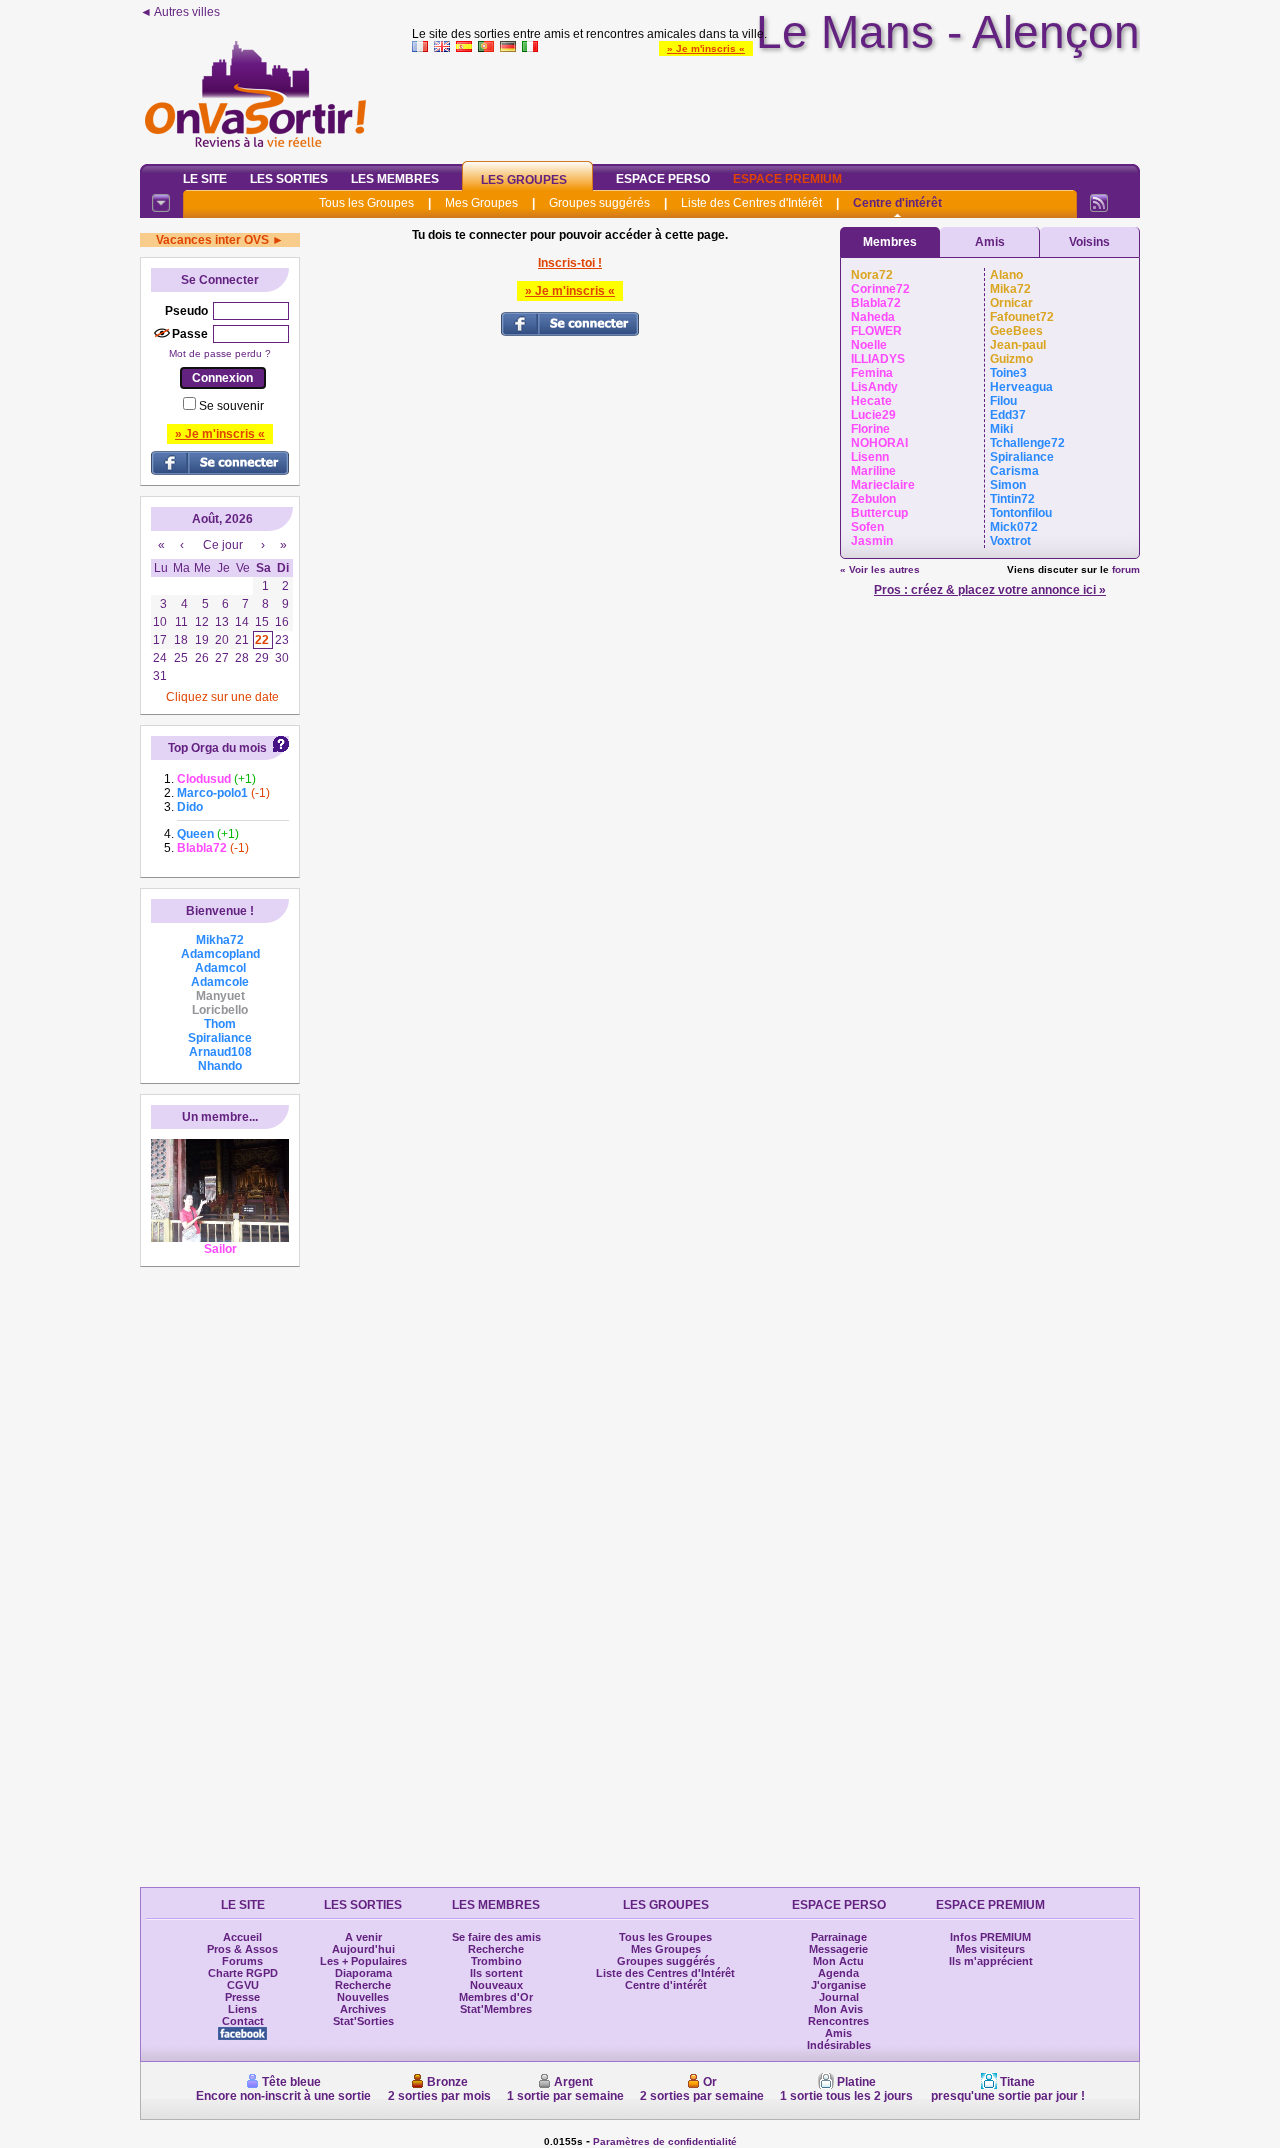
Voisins (1089, 242)
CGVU (243, 1985)
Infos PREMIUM (990, 1937)
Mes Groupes (481, 203)
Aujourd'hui (363, 1949)
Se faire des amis (496, 1937)
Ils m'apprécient (991, 1961)
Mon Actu (838, 1961)
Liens (242, 2009)
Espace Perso (663, 179)
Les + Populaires (363, 1961)
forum (1126, 569)
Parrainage (839, 1937)
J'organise (838, 1985)
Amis (990, 242)
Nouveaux (496, 1985)
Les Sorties (289, 179)
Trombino (496, 1961)
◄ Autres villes (180, 12)
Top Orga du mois (217, 748)
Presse (242, 1997)
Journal (839, 1997)
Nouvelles (363, 1997)
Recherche (363, 1985)
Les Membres (395, 179)
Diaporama (363, 1973)
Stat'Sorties (363, 2021)
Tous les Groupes (366, 203)
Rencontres (838, 2021)
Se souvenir (231, 406)
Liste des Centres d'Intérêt (751, 203)
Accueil (242, 1937)
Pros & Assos (242, 1949)
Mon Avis (838, 2009)
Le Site (205, 179)
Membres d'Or (496, 1997)
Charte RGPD (243, 1973)
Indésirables (839, 2045)
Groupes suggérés (599, 203)
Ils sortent (496, 1973)
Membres (890, 242)
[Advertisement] (776, 104)
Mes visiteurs (990, 1949)
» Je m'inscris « (706, 48)
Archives (363, 2009)
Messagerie (838, 1949)
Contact (243, 2021)
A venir (363, 1937)
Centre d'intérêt (897, 203)
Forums (242, 1961)
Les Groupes (524, 180)
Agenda (838, 1973)
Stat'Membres (496, 2009)
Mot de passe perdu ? (220, 353)
